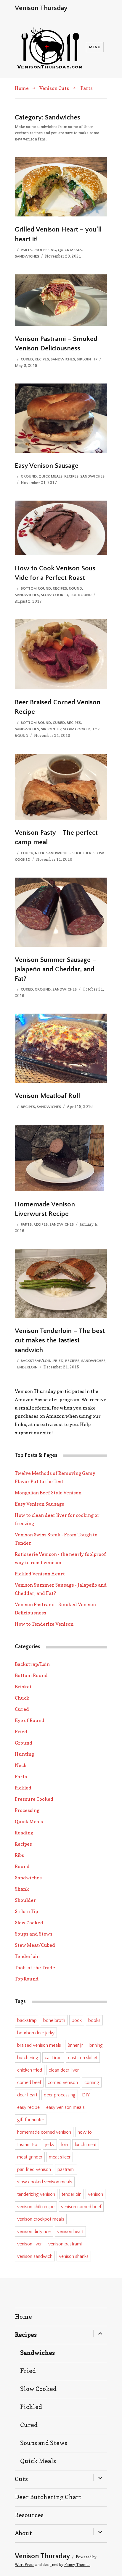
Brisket (23, 1687)
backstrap (27, 2020)
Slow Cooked (54, 595)
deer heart (27, 2095)
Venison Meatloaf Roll (47, 1096)
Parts (87, 88)
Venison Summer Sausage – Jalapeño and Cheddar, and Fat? (56, 969)
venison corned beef (81, 2207)
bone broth (54, 2020)
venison (95, 2194)
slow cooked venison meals (45, 2182)
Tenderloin (26, 1367)
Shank (22, 1889)
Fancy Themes (77, 2564)
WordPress (25, 2564)
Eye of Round (30, 1720)
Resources (29, 2515)
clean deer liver (64, 2070)
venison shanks (74, 2256)
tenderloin (72, 2194)
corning (92, 2083)
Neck (40, 853)
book (77, 2020)
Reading (24, 1833)
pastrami (66, 2169)
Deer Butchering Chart (48, 2497)
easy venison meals (65, 2107)
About (23, 2533)
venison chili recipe (36, 2207)
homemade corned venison (44, 2132)
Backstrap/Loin (36, 1361)
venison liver (29, 2244)
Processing (45, 250)
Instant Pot (28, 2145)
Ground (29, 476)
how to (85, 2132)
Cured (27, 359)
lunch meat (86, 2145)
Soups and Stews (34, 1934)
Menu (95, 47)
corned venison (63, 2083)
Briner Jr (75, 2045)
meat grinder (30, 2157)
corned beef (29, 2083)
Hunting (24, 1754)
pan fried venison (34, 2169)
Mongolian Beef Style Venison (48, 1493)
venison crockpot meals (41, 2219)
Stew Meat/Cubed (35, 1945)
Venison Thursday (41, 8)
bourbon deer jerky (36, 2033)
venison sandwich (35, 2256)
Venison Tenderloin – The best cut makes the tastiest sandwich (60, 1340)
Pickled (23, 1788)
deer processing (60, 2095)
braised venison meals (39, 2045)
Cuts (21, 2479)
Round (75, 588)
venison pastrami (65, 2244)
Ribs (19, 1855)
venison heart (70, 2232)
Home (22, 88)
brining (96, 2045)
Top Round (81, 595)
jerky (50, 2145)
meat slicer (60, 2157)
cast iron (53, 2058)
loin (65, 2145)
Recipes (42, 359)
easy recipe (28, 2107)
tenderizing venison (36, 2194)
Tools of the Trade (35, 1967)
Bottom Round (36, 588)
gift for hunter (31, 2120)
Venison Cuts (54, 88)
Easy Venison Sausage (47, 466)
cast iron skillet (83, 2058)
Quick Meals (70, 250)
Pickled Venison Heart (40, 1574)
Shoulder (82, 853)
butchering (28, 2058)
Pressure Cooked (34, 1799)
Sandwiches (27, 256)
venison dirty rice (34, 2232)
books (94, 2020)
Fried (58, 1361)
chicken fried (30, 2070)
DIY (86, 2095)
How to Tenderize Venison (44, 1624)
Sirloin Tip (87, 359)
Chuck (27, 853)
